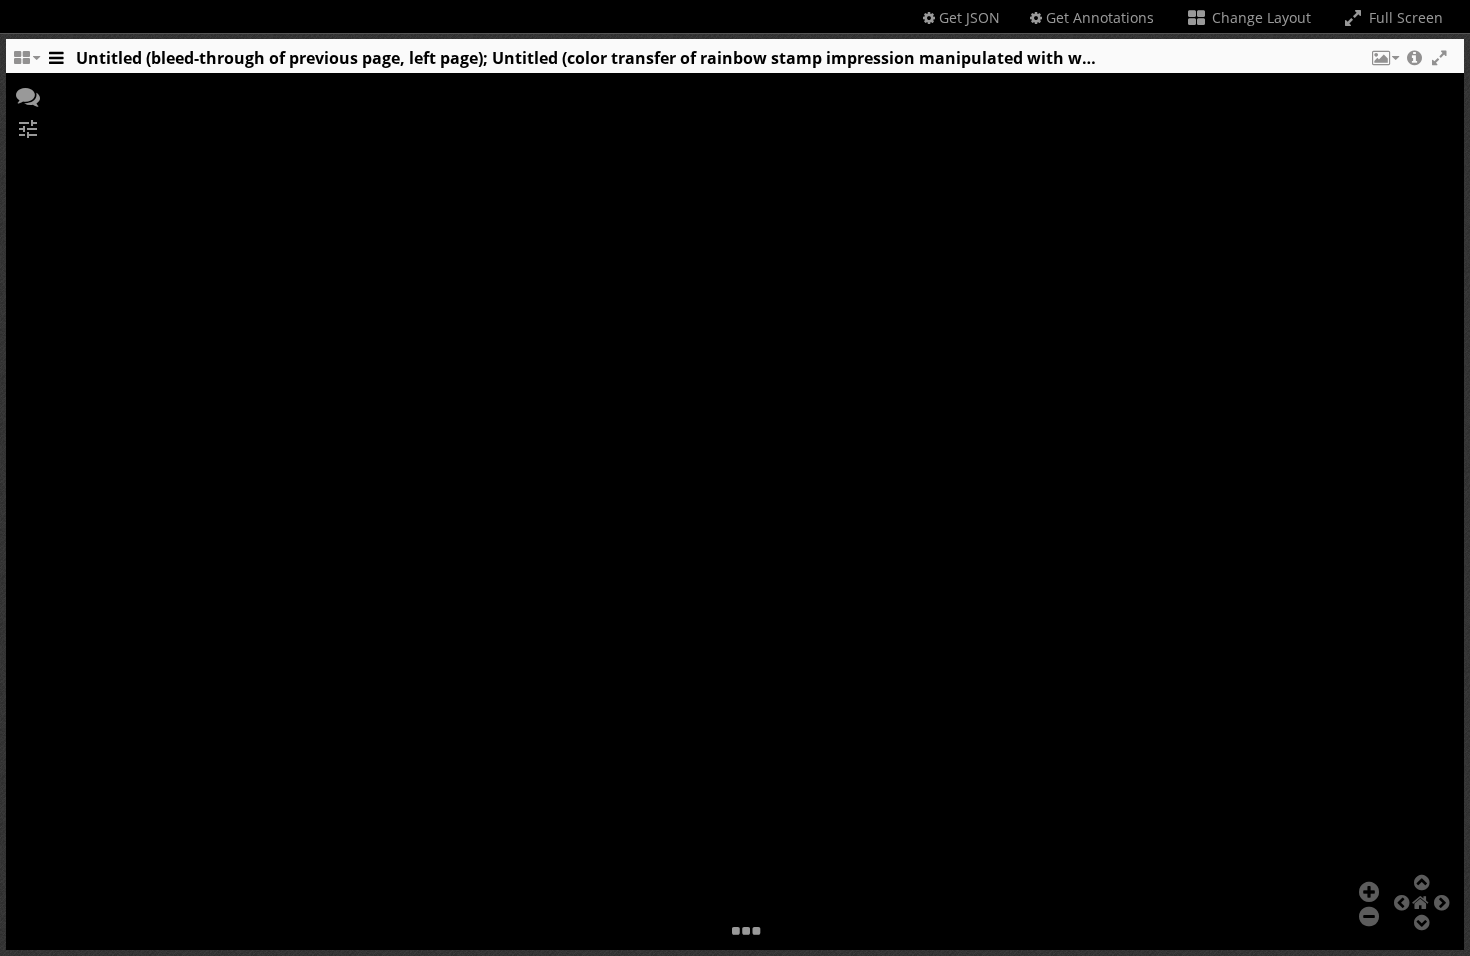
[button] (1384, 63)
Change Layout (1259, 17)
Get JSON (967, 17)
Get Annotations (1098, 17)
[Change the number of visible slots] (26, 63)
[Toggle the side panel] (56, 63)
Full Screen (1404, 17)
